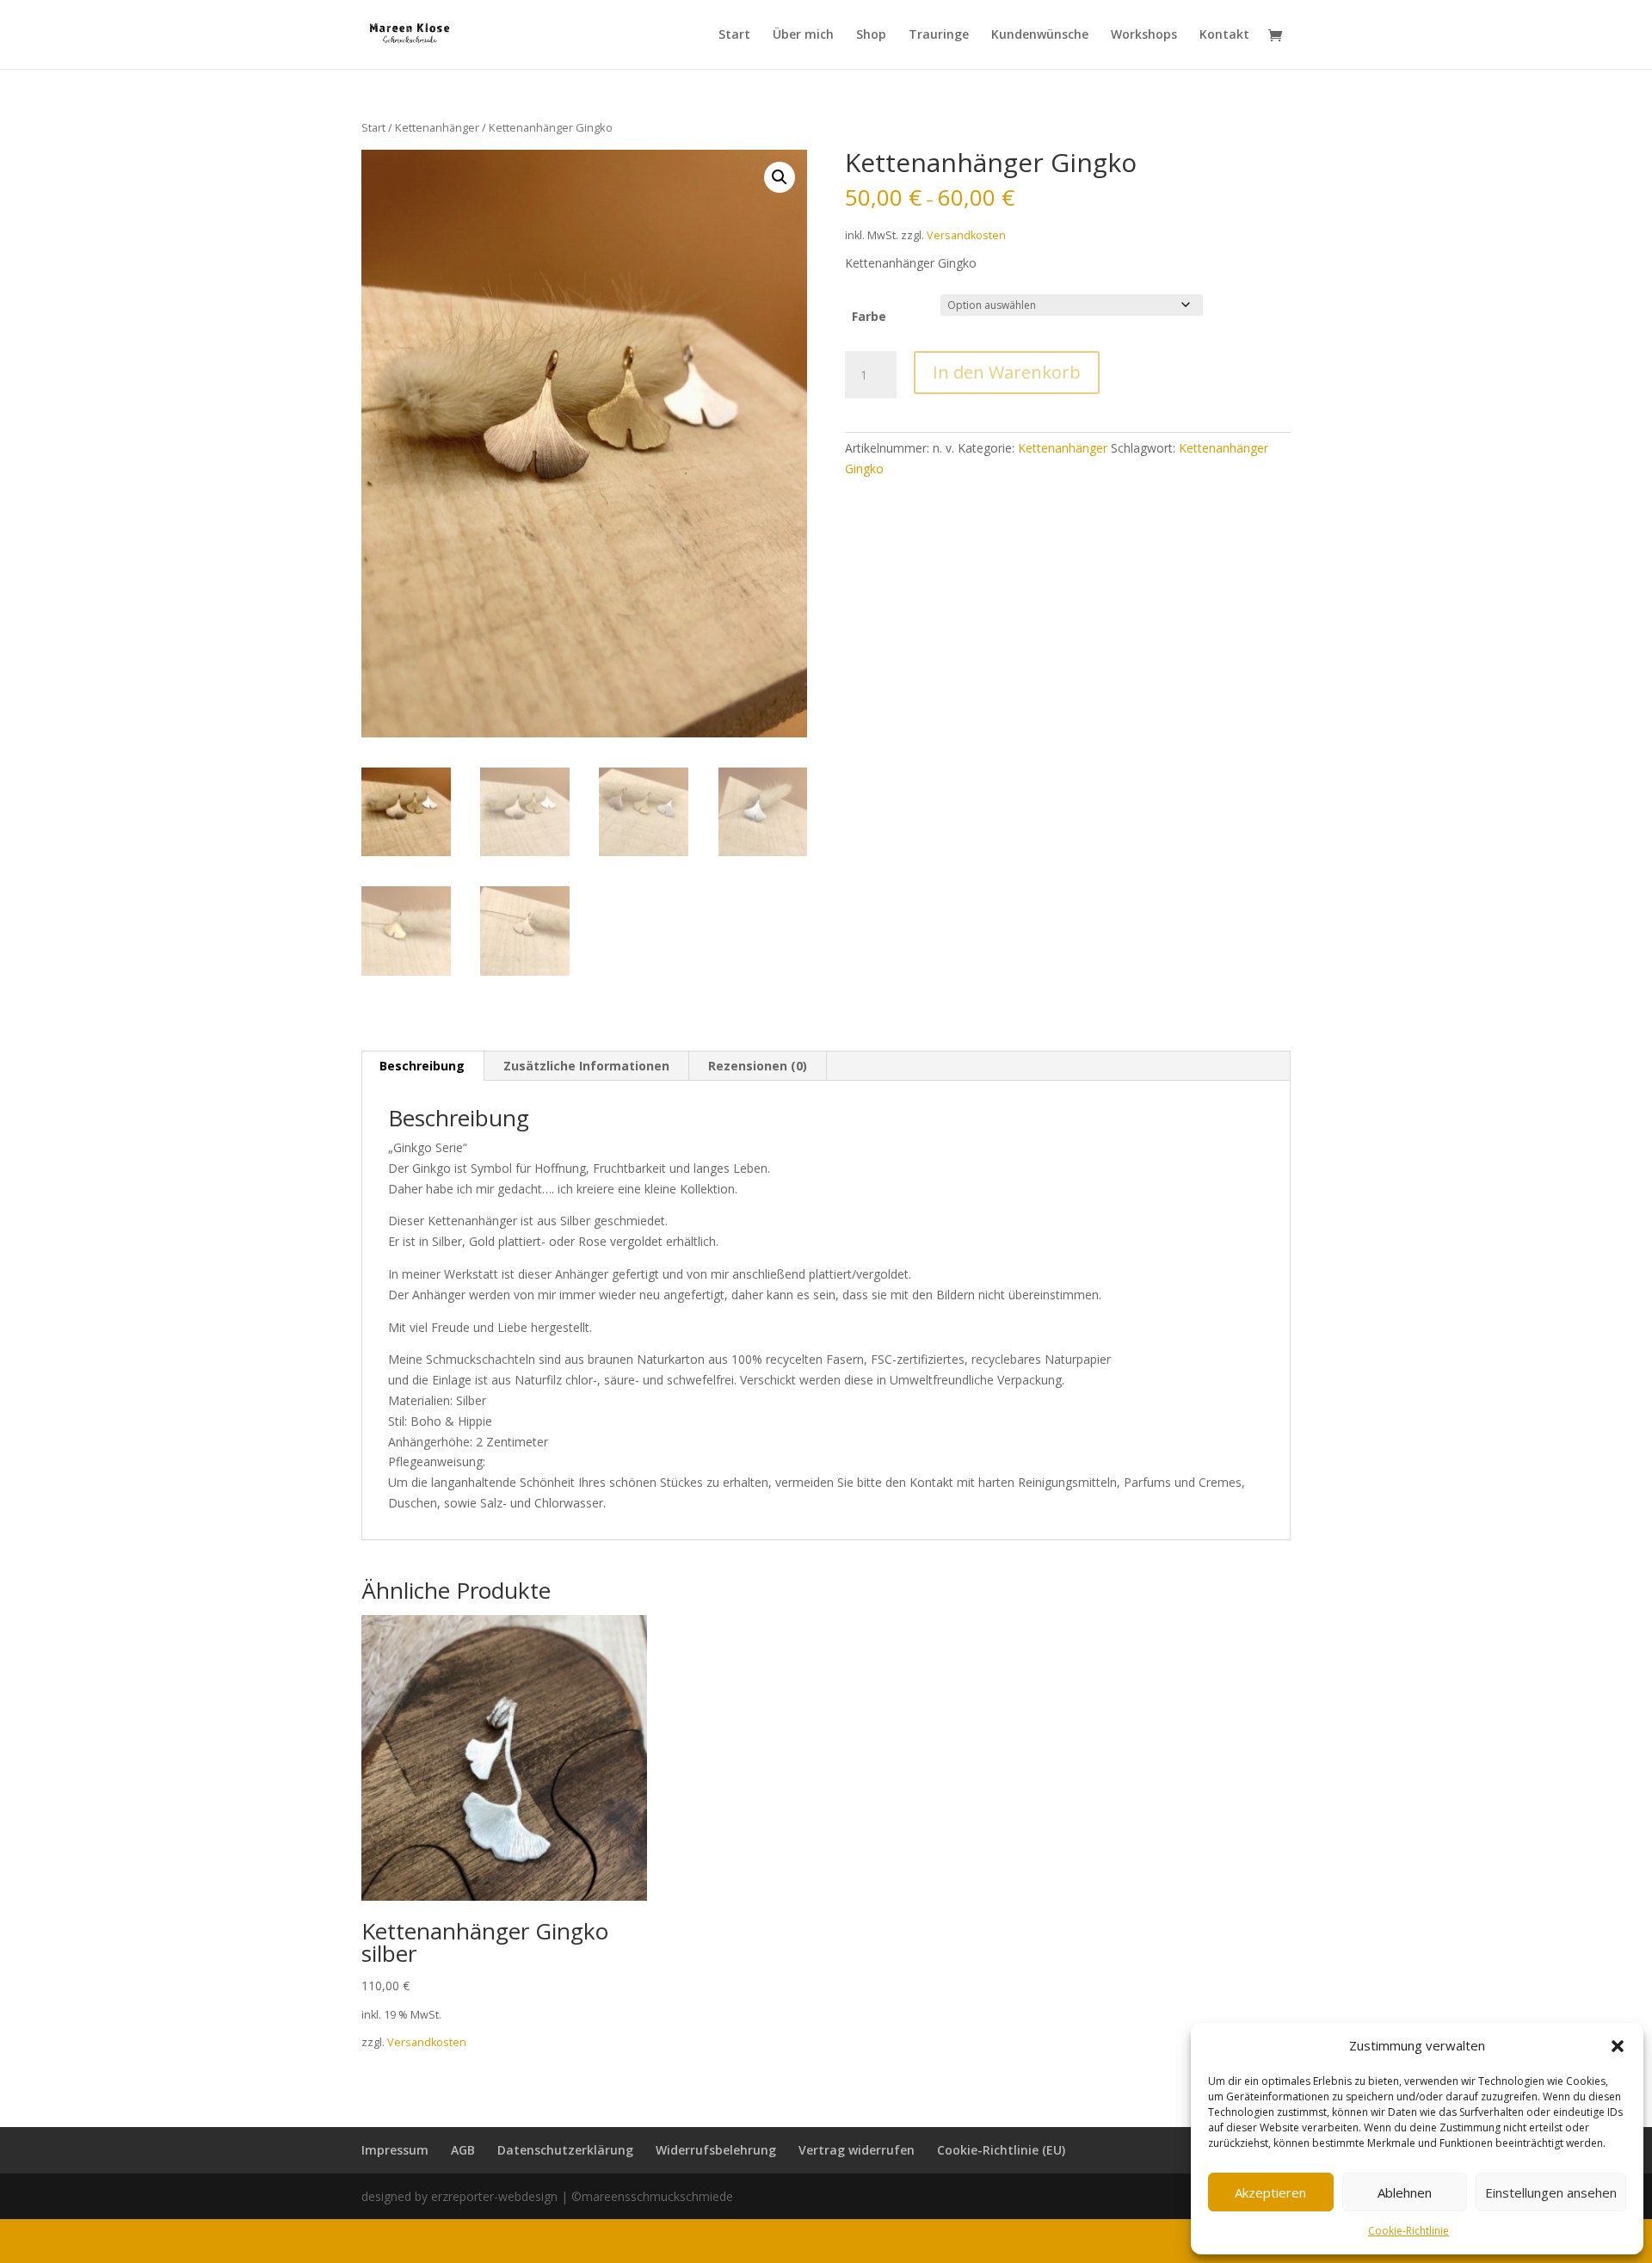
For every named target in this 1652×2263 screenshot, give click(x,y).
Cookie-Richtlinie (1409, 2231)
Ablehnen (1405, 2192)
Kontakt (1224, 35)
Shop (871, 35)
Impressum (395, 2150)
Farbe (869, 316)
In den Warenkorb (1007, 372)
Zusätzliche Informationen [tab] (586, 1066)
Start (734, 35)
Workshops (1144, 35)
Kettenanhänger (437, 127)
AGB (463, 2150)
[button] (1618, 2046)
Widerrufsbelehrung (716, 2150)
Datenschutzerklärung (565, 2150)
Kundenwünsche (1040, 35)
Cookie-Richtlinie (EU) (1001, 2150)
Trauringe (939, 35)
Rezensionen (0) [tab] (758, 1066)
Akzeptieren (1270, 2192)
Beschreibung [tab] (422, 1066)
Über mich (803, 35)
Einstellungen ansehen (1551, 2192)
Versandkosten (966, 235)
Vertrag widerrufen (857, 2150)
